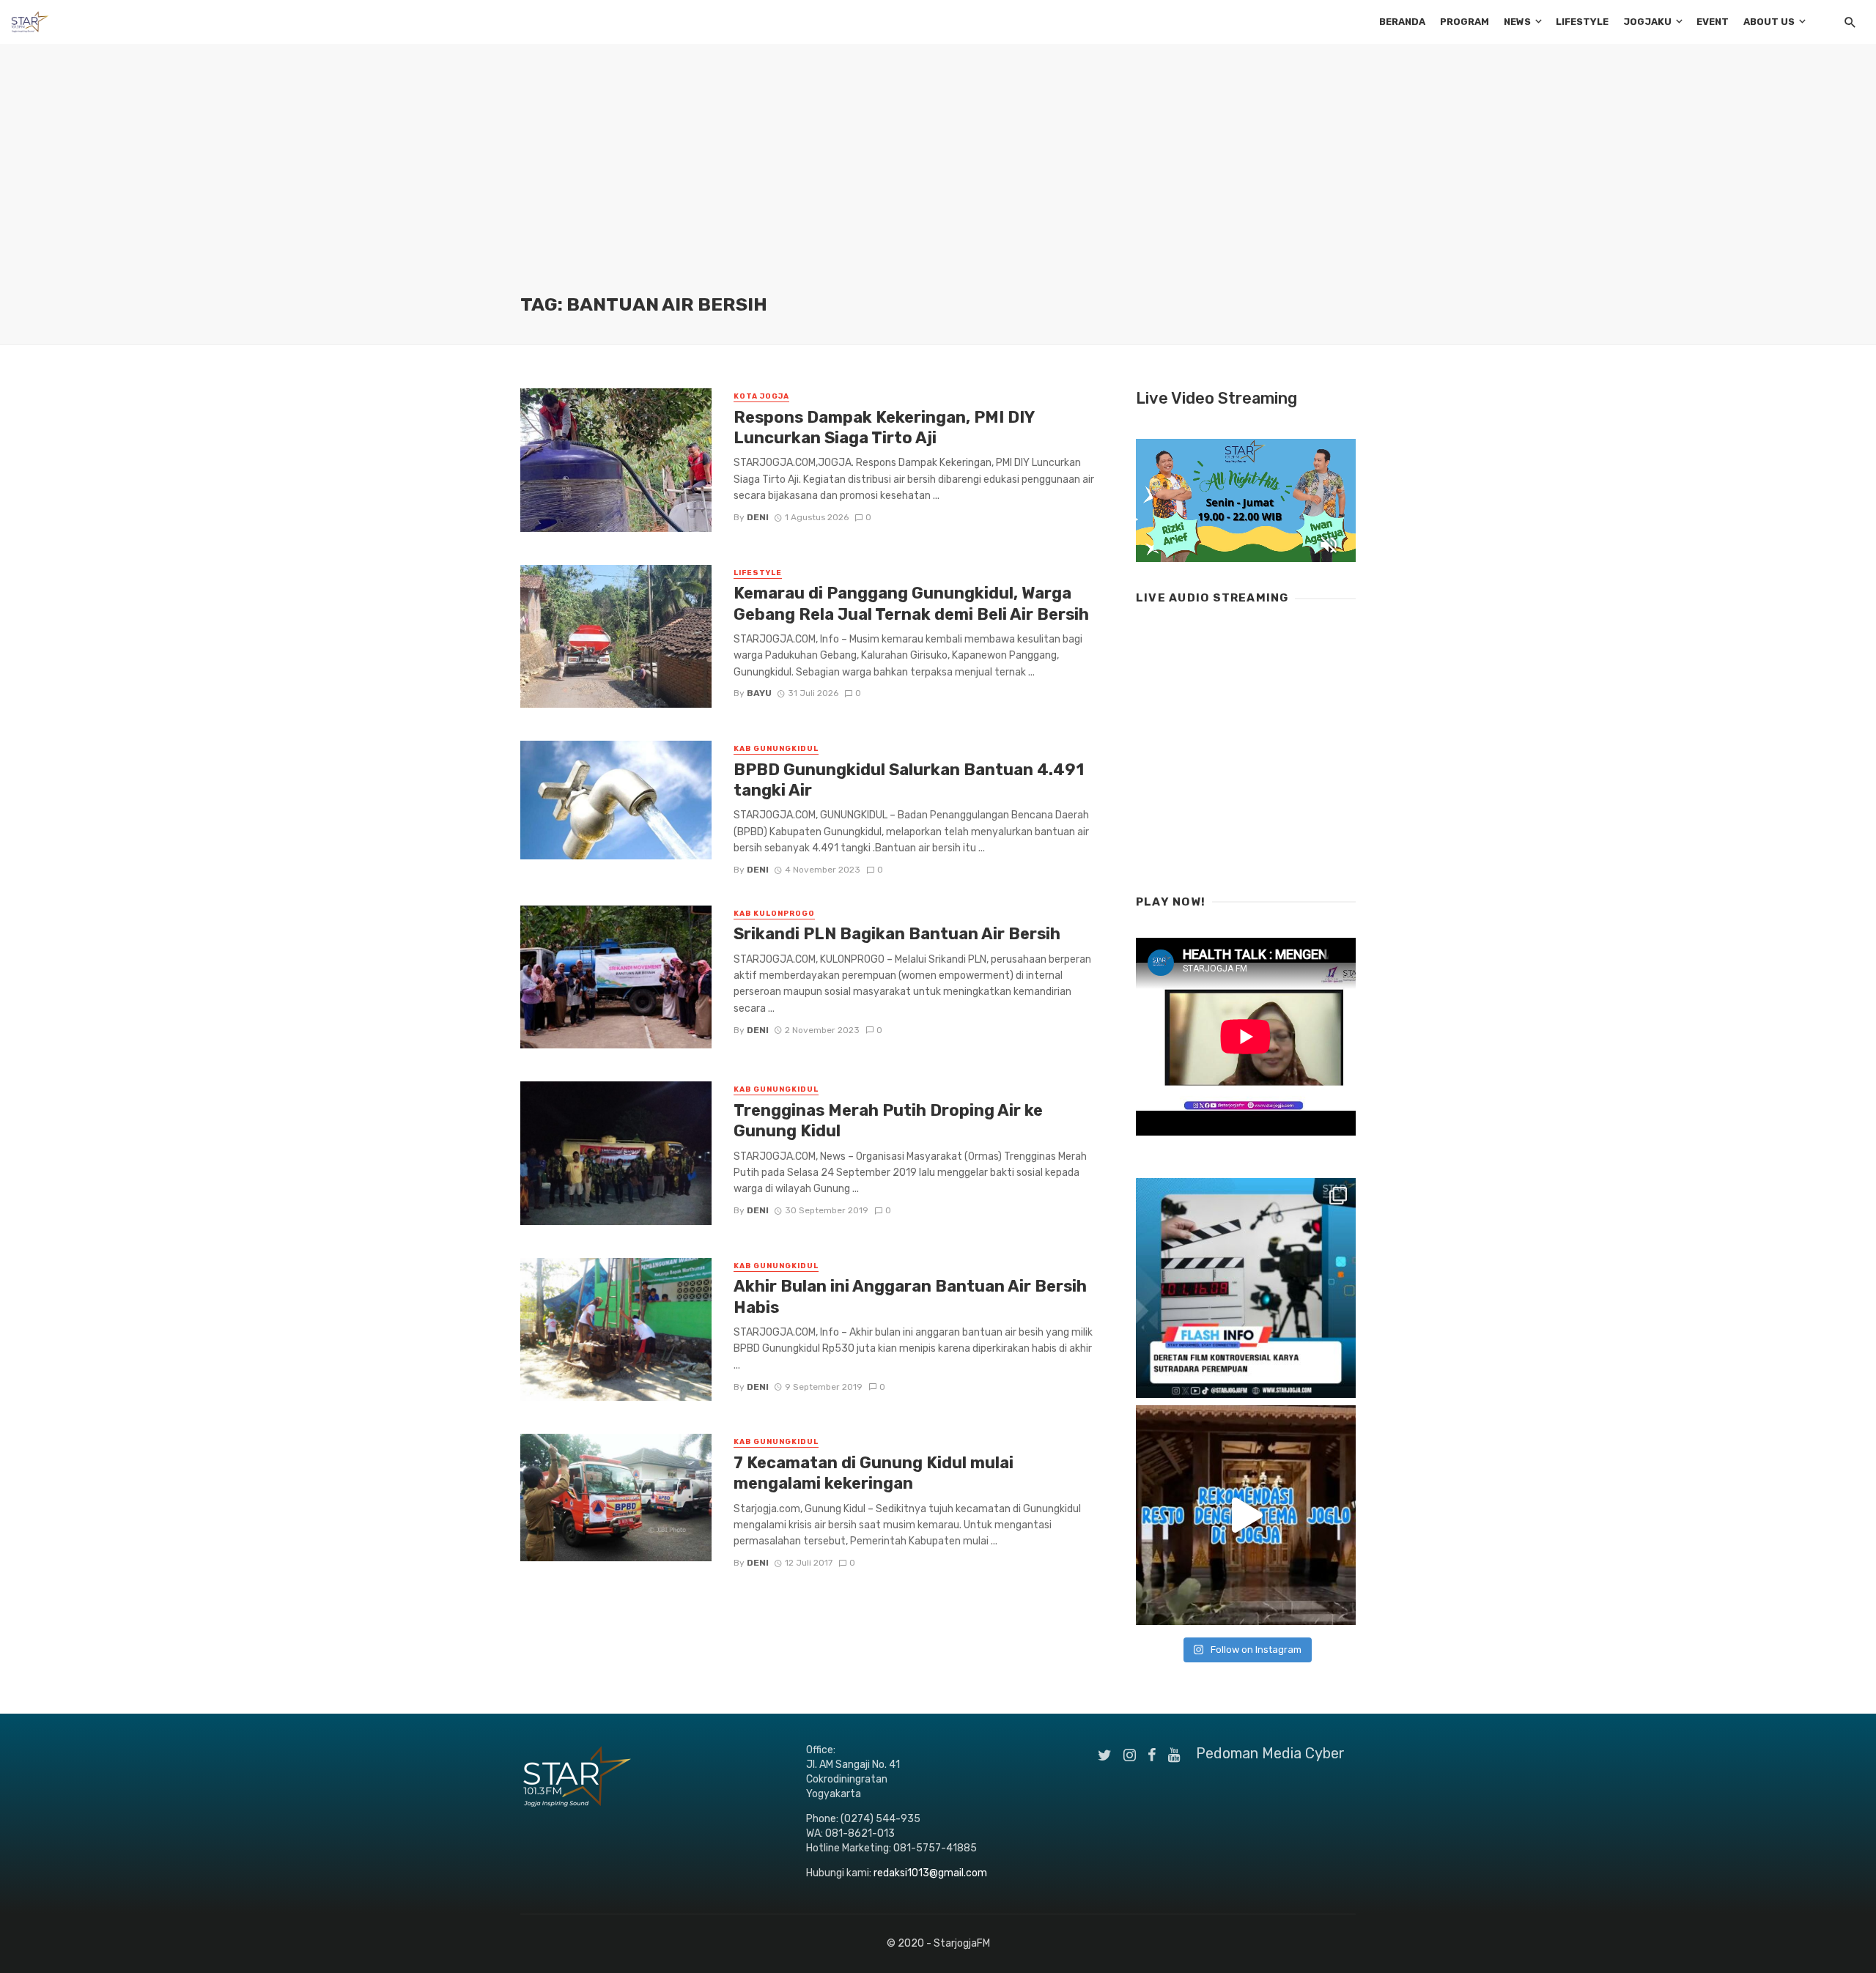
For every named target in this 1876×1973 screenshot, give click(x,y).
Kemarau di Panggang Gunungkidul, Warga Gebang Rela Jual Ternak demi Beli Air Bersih (911, 603)
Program (1465, 22)
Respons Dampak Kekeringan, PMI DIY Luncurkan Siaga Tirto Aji (884, 427)
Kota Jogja (761, 396)
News (1517, 22)
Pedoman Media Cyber (1270, 1753)
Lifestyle (1582, 22)
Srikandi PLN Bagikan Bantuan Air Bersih (897, 934)
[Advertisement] (938, 183)
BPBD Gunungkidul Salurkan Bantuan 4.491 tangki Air (909, 780)
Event (1713, 22)
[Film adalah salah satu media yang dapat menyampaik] (1246, 1288)
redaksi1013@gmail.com (930, 1873)
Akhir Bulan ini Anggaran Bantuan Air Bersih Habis (910, 1296)
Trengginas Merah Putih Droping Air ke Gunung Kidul (888, 1121)
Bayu (759, 693)
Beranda (1402, 22)
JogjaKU (1647, 22)
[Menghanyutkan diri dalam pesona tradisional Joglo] (1246, 1515)
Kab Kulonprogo (774, 914)
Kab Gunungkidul (776, 749)
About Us (1769, 22)
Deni (758, 517)
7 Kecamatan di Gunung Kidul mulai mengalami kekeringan (874, 1473)
